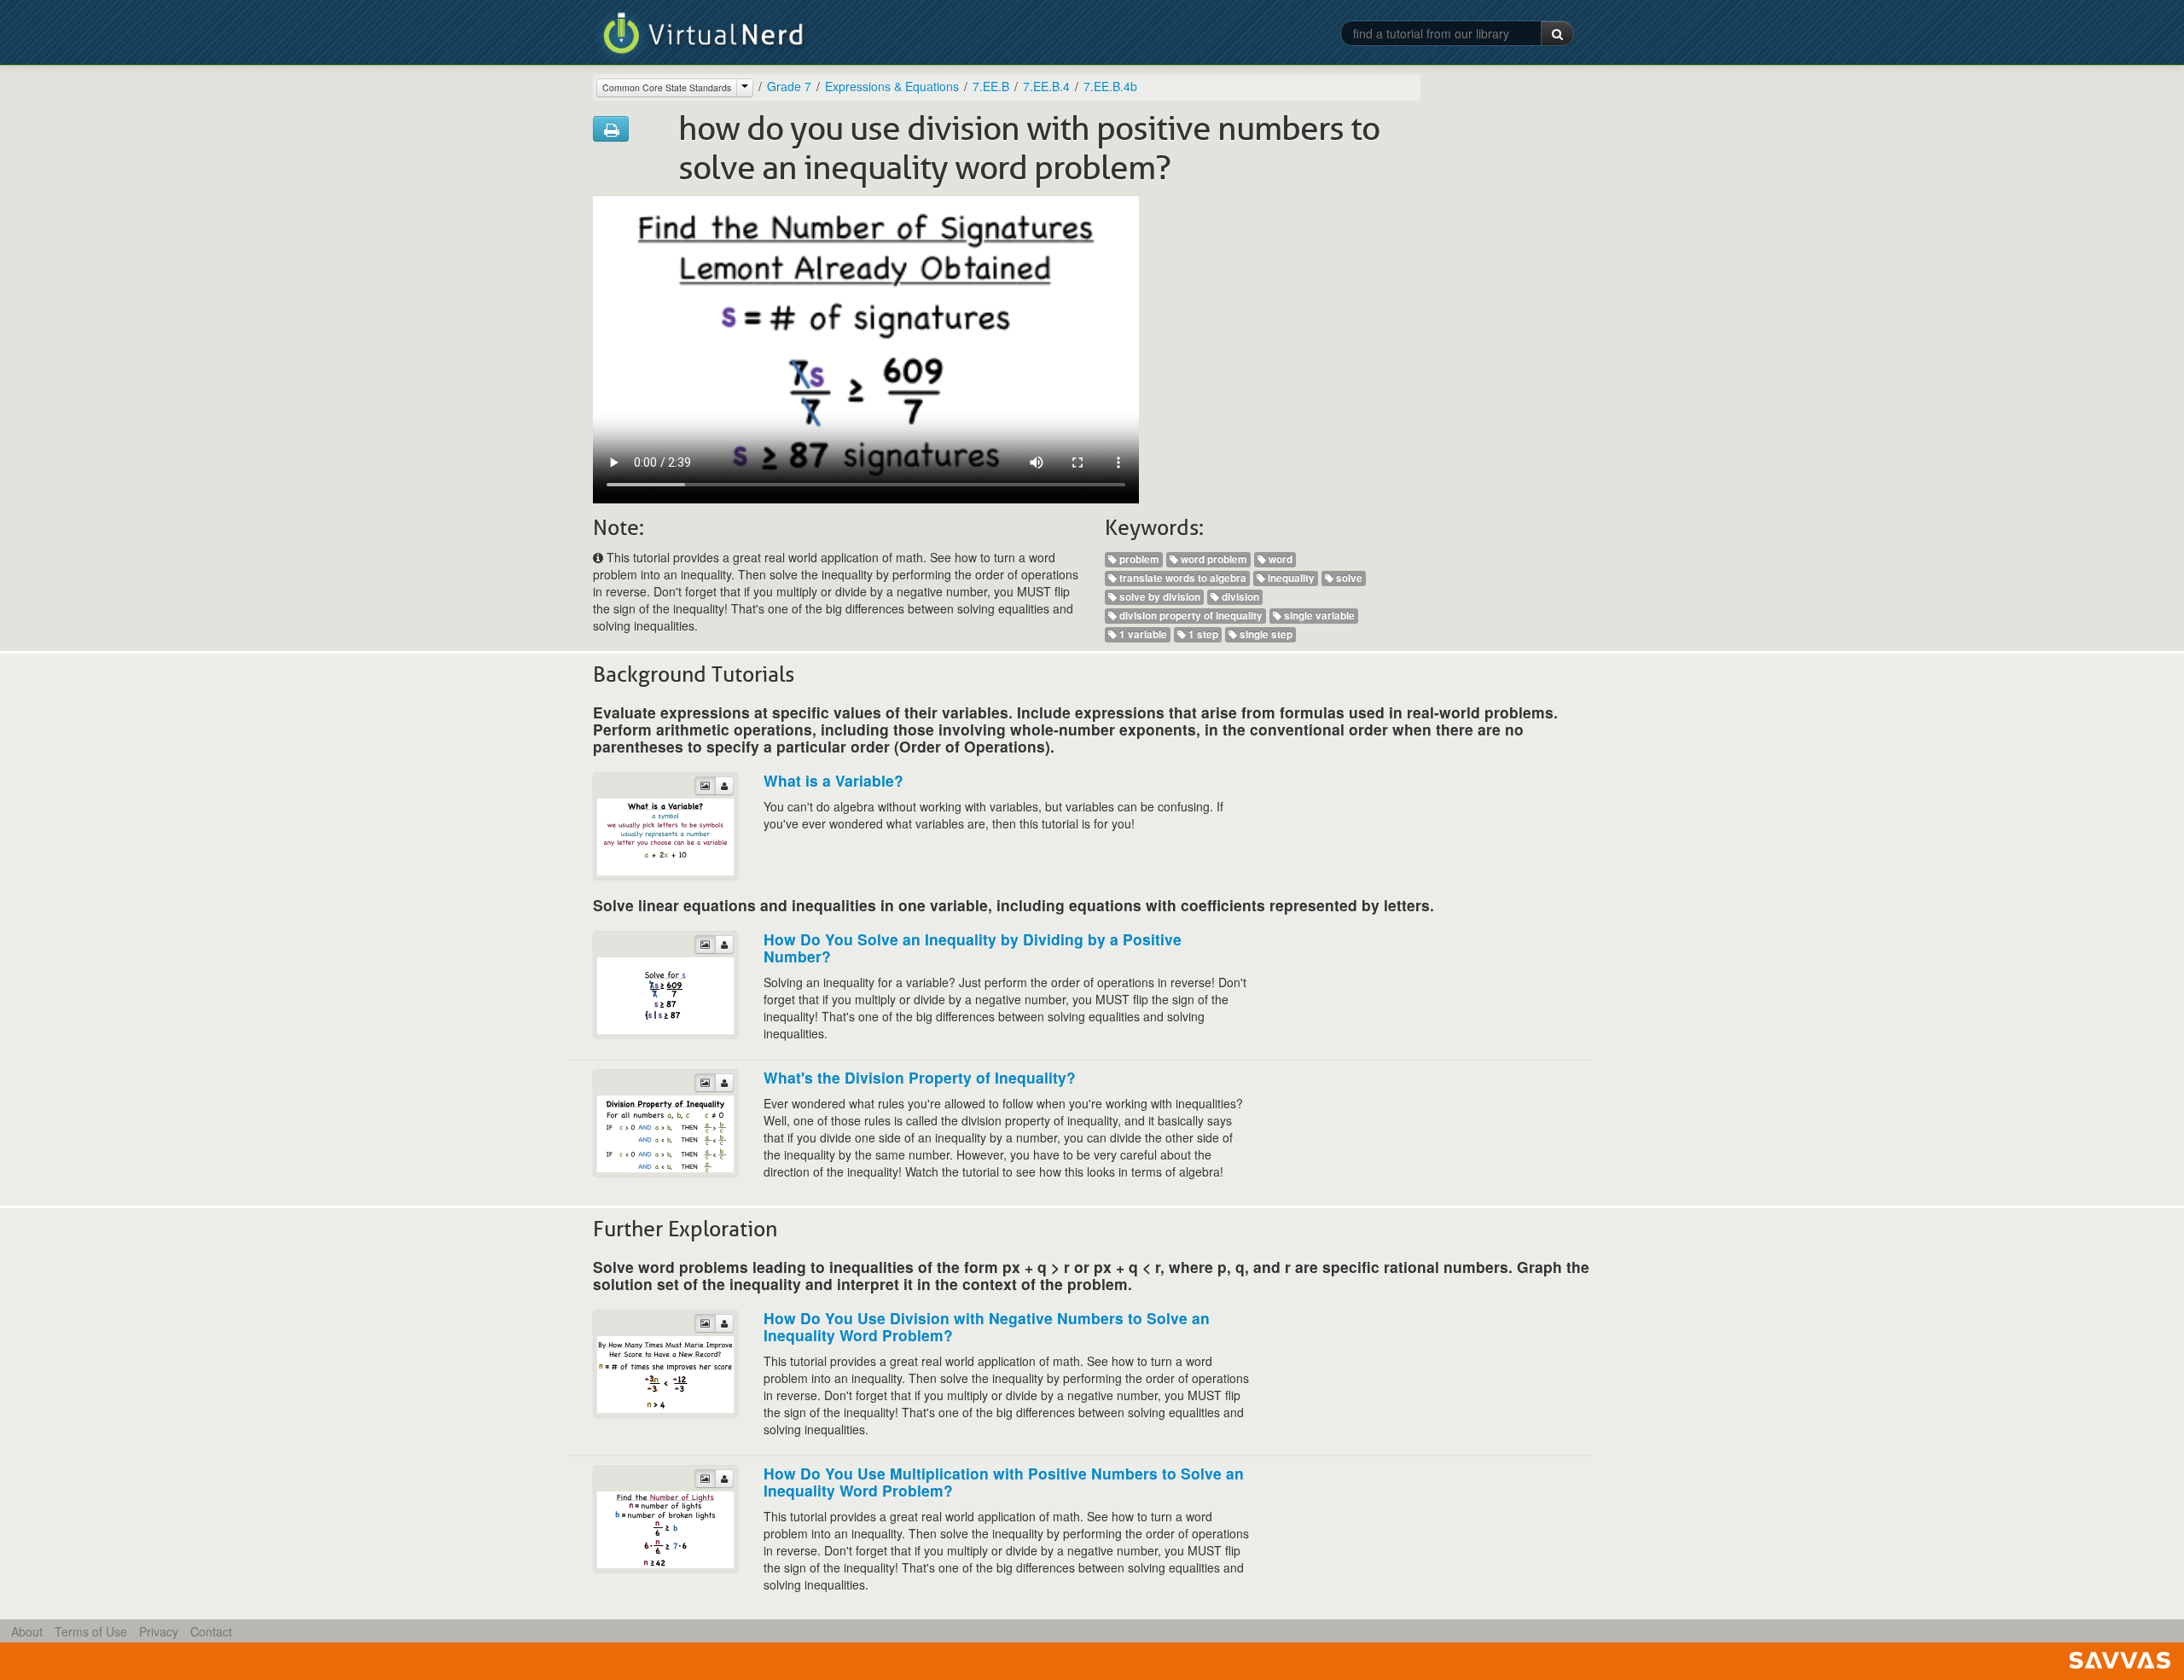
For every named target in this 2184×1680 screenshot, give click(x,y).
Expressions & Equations (892, 86)
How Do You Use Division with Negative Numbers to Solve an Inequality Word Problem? (987, 1326)
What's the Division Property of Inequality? (920, 1077)
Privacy (159, 1631)
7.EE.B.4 (1046, 86)
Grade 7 (789, 86)
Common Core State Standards (667, 87)
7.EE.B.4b (1110, 86)
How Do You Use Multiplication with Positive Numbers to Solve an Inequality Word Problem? (1004, 1482)
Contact (211, 1631)
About (27, 1631)
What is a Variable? (834, 780)
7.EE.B (991, 86)
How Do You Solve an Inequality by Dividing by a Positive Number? (973, 948)
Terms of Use (91, 1631)
